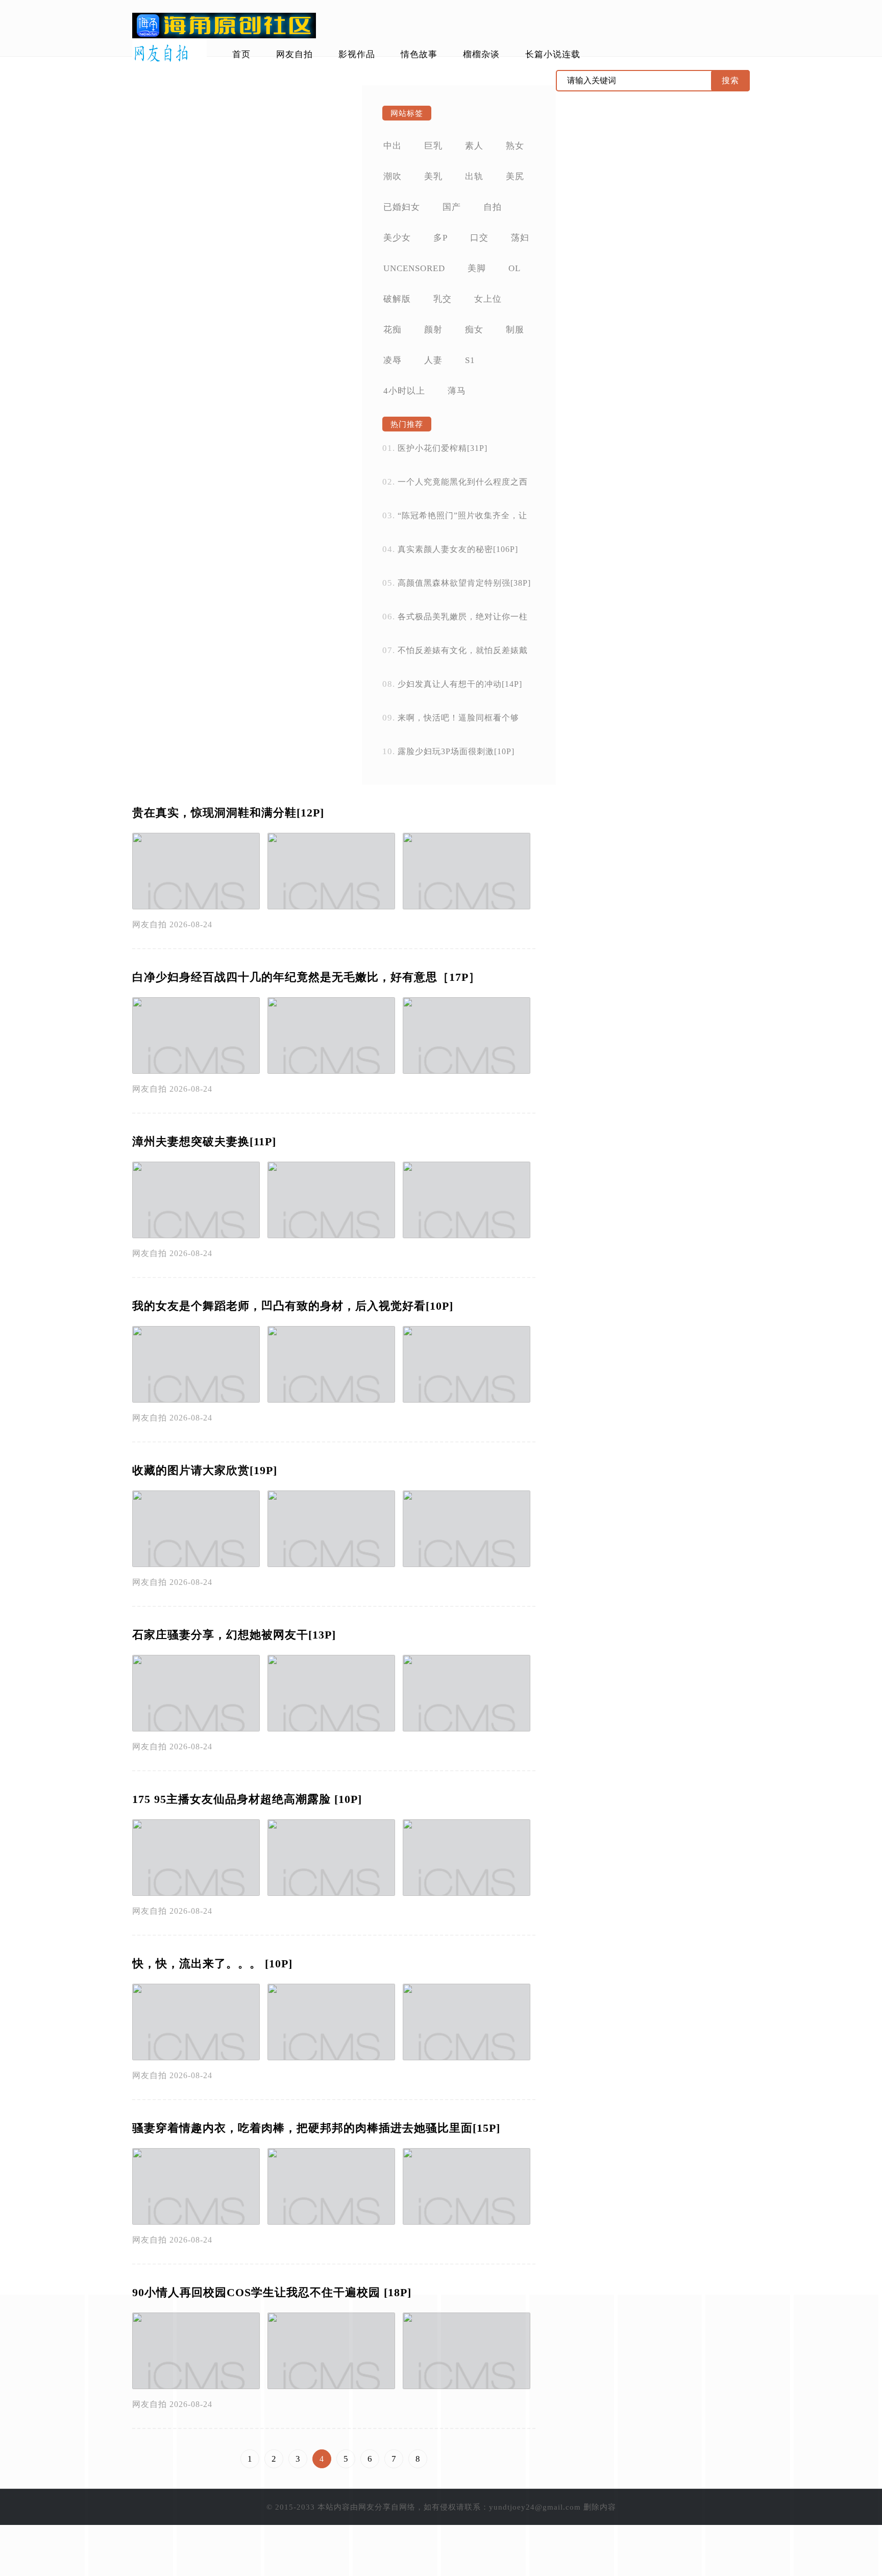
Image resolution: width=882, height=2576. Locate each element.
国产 (452, 207)
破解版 (397, 299)
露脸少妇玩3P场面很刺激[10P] (456, 751)
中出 (393, 146)
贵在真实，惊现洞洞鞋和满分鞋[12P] (228, 813)
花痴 (393, 330)
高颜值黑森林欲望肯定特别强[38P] (464, 583)
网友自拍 (295, 54)
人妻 (433, 360)
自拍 (493, 207)
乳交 (443, 299)
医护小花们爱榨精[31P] (443, 448)
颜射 (433, 330)
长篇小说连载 (553, 54)
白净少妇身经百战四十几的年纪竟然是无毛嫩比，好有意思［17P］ (306, 977)
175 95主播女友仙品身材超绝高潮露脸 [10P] (247, 1799)
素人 (474, 146)
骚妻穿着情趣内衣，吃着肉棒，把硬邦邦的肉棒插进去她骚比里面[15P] (316, 2128)
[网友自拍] (169, 54)
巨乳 (433, 146)
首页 (241, 54)
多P (440, 238)
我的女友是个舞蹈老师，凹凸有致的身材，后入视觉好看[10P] (293, 1306)
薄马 (457, 391)
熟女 (515, 146)
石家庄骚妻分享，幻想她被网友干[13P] (234, 1635)
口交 (479, 238)
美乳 (433, 176)
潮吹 (393, 176)
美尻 (515, 176)
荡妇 (520, 238)
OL (514, 268)
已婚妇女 (402, 207)
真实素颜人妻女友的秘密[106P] (458, 549)
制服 (515, 330)
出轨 (474, 176)
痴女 (474, 330)
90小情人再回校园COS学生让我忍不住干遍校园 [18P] (272, 2292)
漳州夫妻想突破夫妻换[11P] (204, 1141)
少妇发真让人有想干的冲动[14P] (460, 684)
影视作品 (357, 54)
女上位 (488, 299)
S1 (470, 360)
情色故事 (419, 54)
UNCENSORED (414, 268)
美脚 (477, 268)
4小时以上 (404, 391)
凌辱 (393, 360)
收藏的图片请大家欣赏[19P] (205, 1470)
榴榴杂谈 (481, 54)
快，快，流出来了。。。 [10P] (212, 1964)
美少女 (397, 238)
